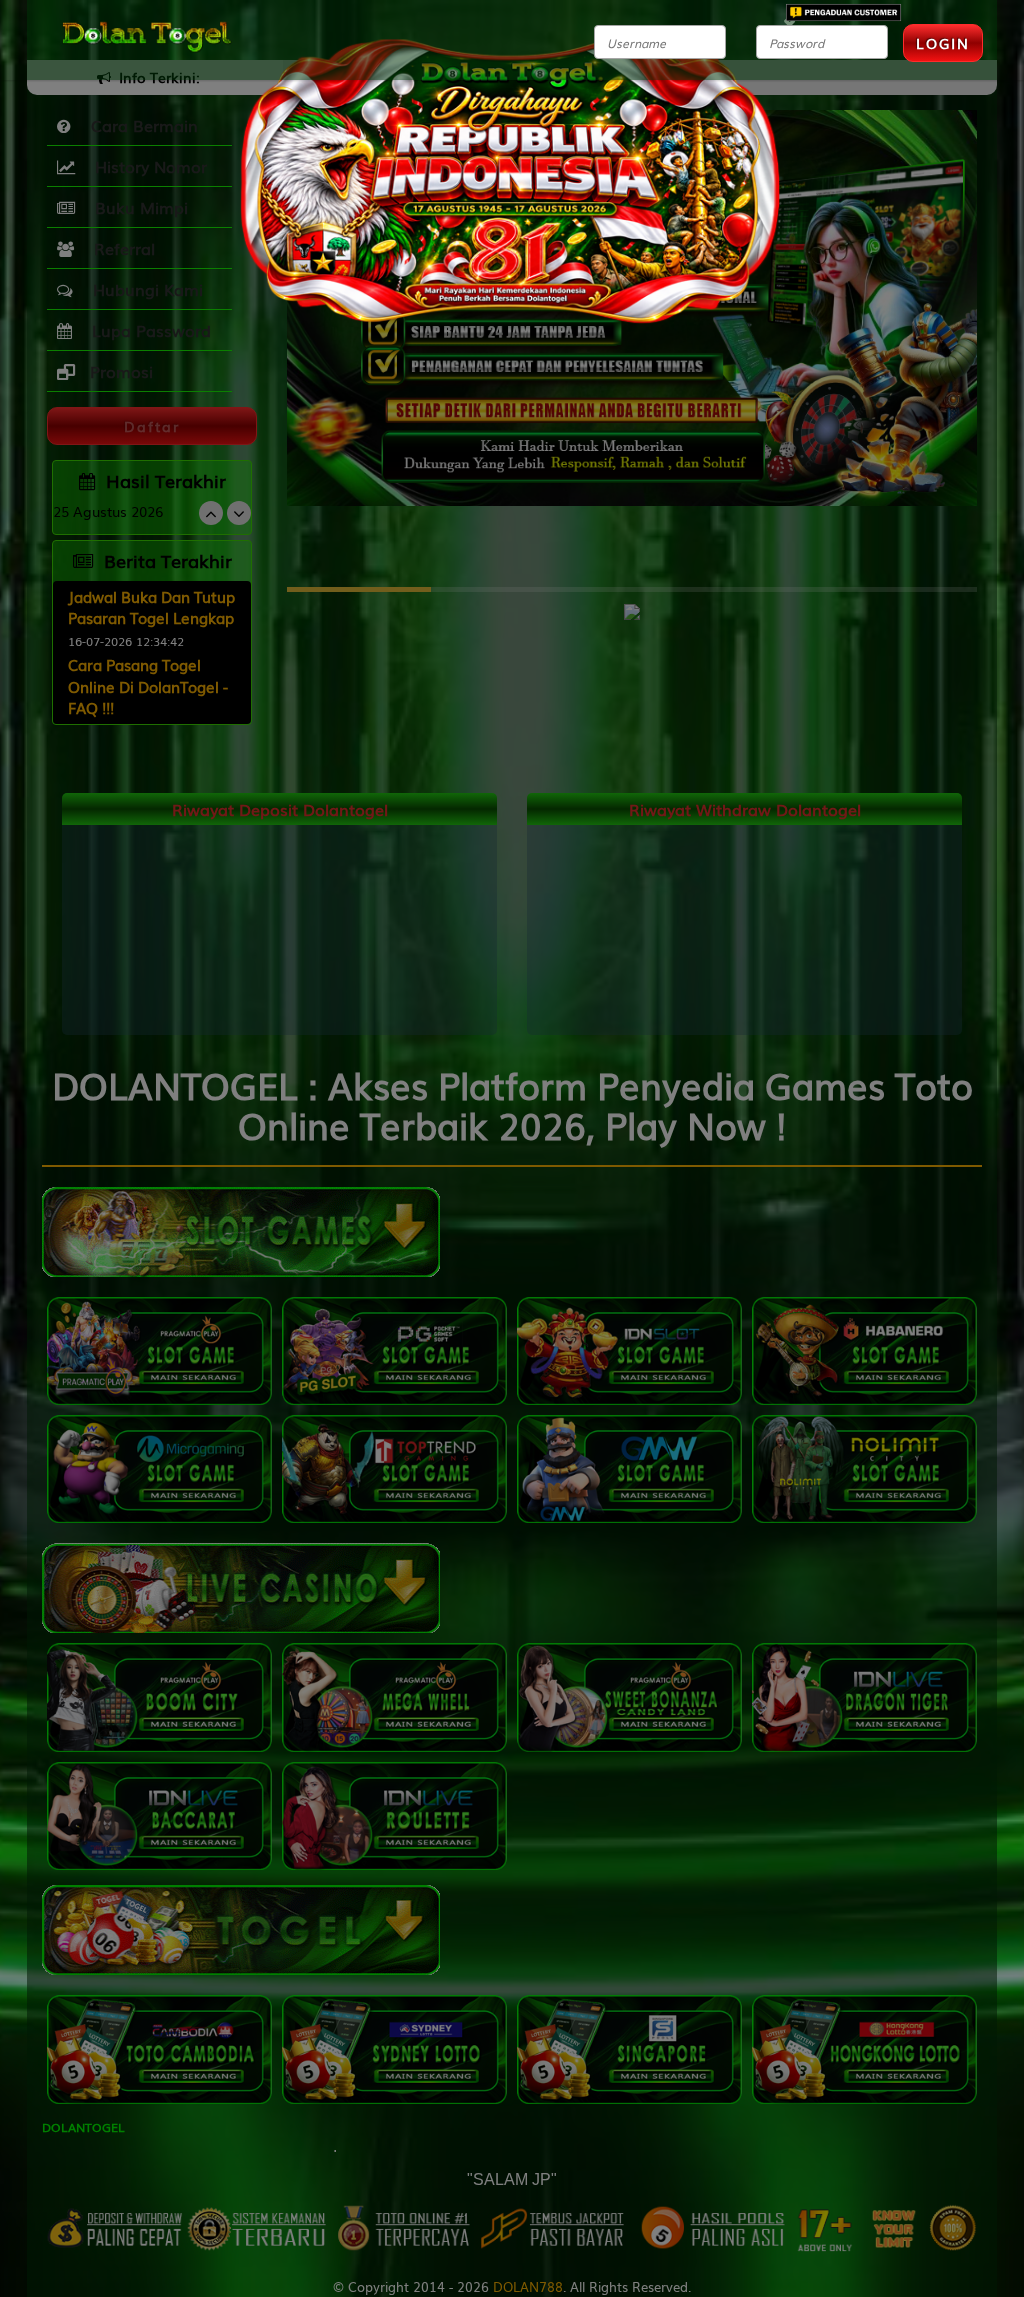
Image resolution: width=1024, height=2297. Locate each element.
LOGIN (943, 43)
